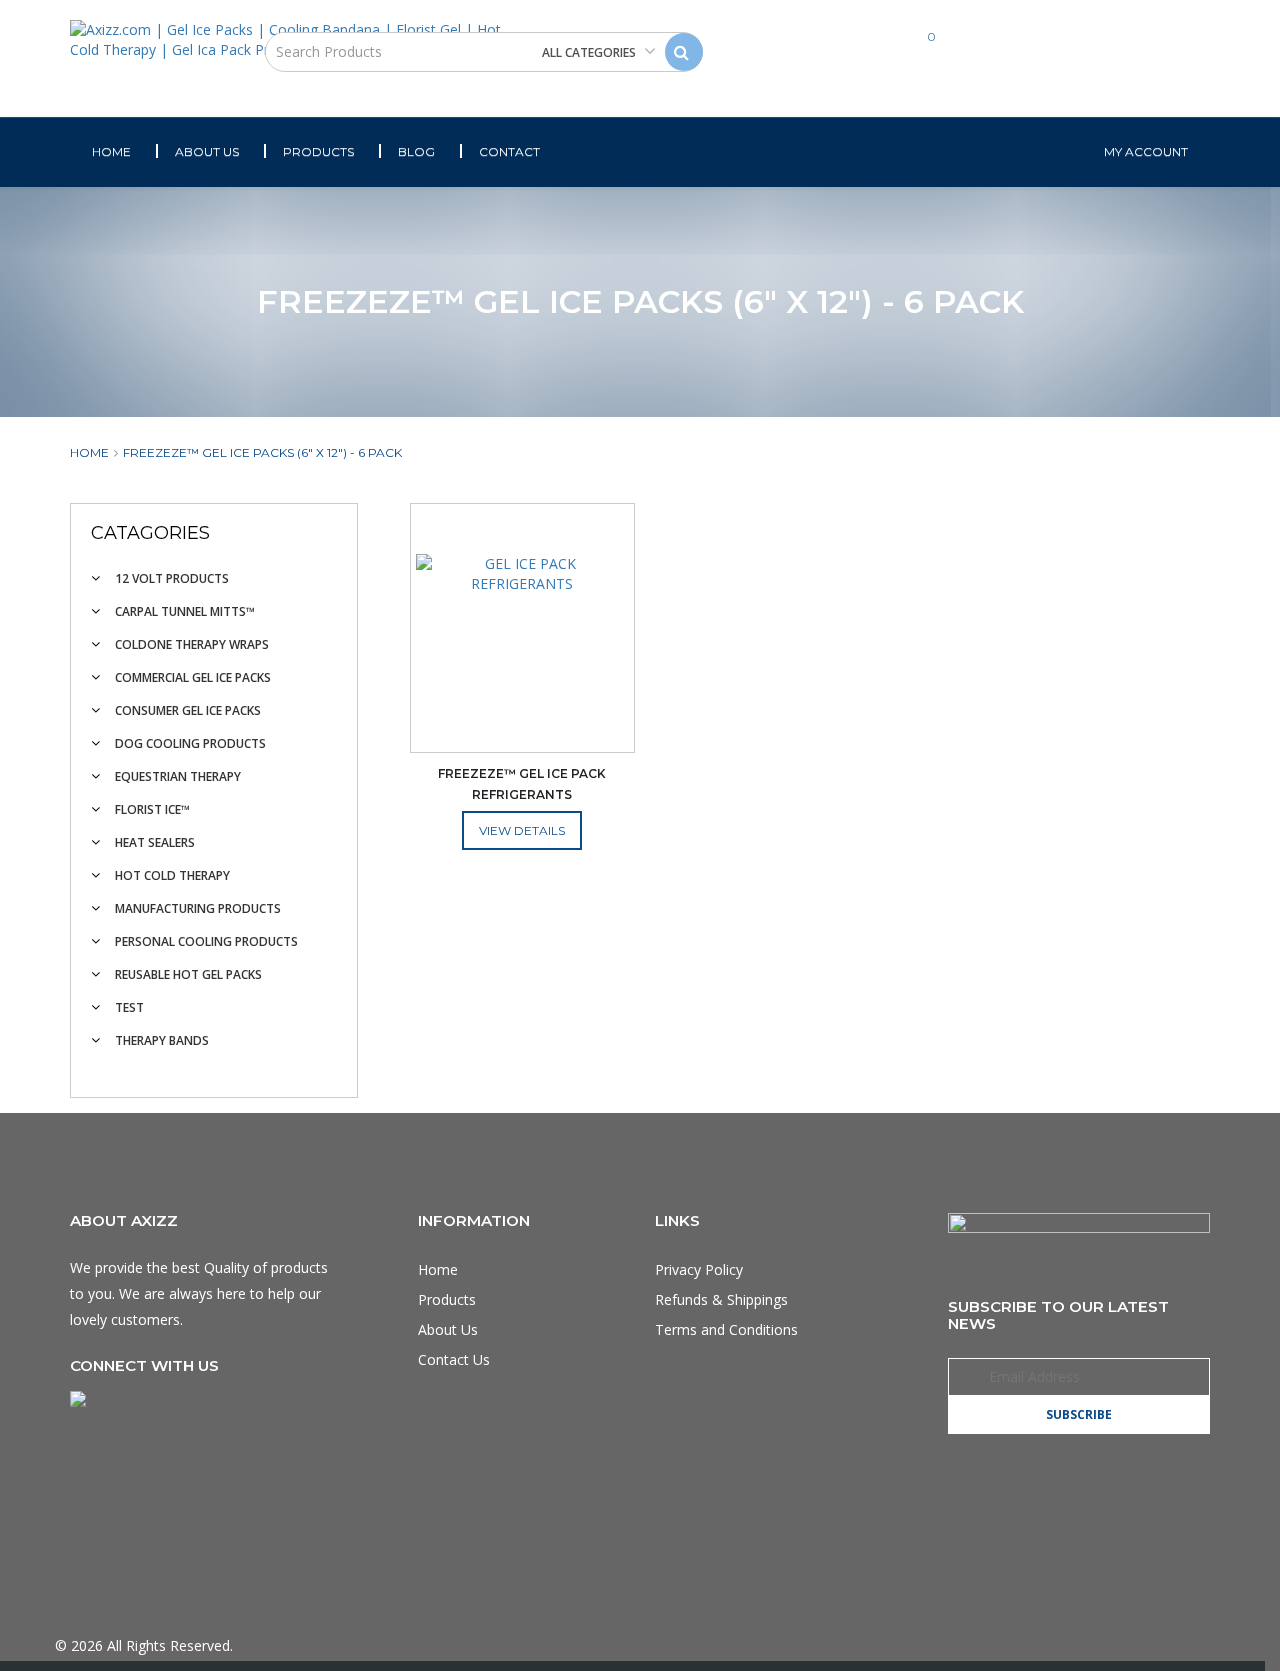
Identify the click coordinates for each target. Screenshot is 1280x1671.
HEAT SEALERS (155, 842)
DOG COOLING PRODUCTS (190, 743)
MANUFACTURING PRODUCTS (198, 908)
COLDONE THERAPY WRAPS (192, 644)
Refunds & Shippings (721, 1299)
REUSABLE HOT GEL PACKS (188, 974)
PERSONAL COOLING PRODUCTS (206, 941)
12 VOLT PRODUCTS (172, 578)
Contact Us (454, 1359)
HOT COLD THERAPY (172, 875)
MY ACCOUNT (1146, 151)
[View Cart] (894, 54)
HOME (111, 151)
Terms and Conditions (726, 1329)
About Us (448, 1329)
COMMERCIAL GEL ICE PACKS (193, 677)
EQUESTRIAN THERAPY (178, 776)
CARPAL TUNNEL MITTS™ (185, 611)
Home (89, 452)
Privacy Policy (699, 1269)
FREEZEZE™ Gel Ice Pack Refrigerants (523, 784)
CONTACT (509, 151)
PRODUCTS (318, 151)
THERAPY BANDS (162, 1040)
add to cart (522, 832)
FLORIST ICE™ (152, 809)
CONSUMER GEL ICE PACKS (188, 710)
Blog (416, 151)
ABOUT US (207, 151)
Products (447, 1299)
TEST (129, 1007)
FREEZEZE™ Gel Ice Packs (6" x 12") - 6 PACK (262, 452)
